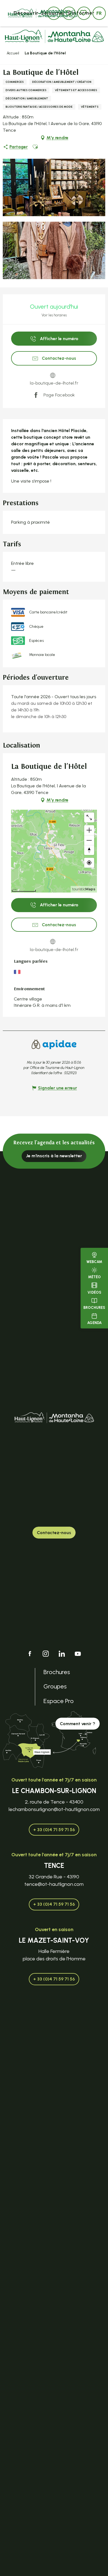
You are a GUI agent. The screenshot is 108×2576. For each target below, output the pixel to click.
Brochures (94, 1308)
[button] (99, 13)
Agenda (94, 1323)
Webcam (94, 1262)
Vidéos (94, 1292)
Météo (94, 1277)
